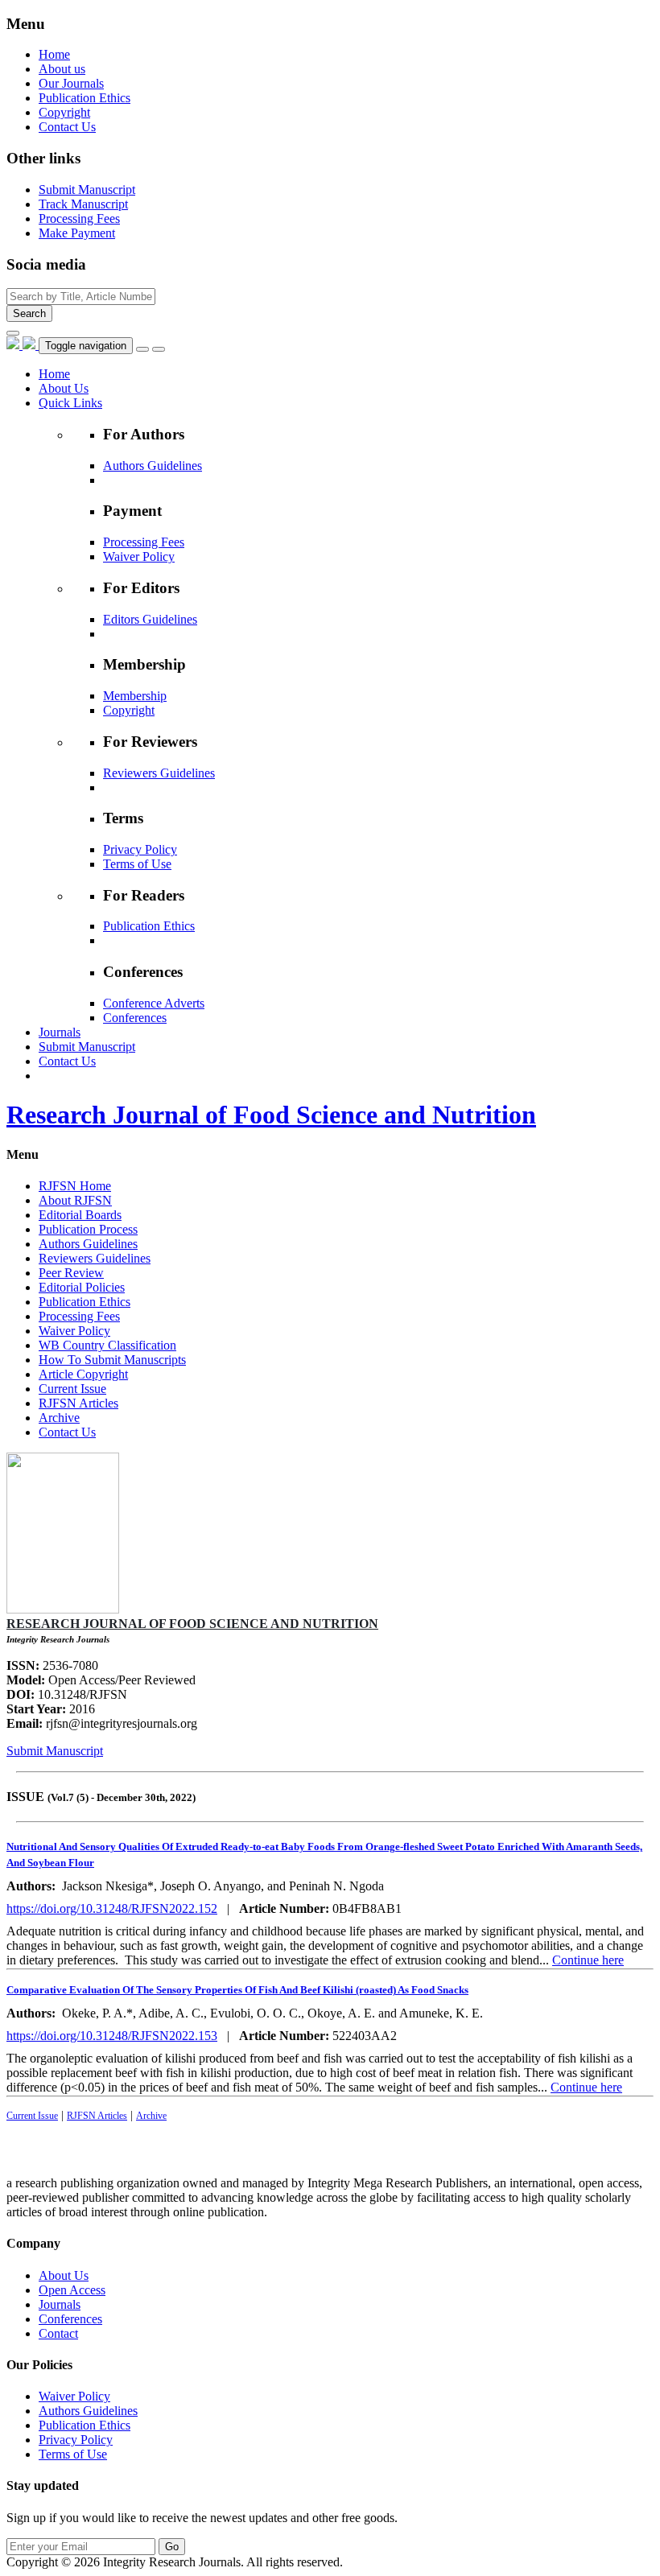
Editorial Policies (82, 1287)
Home (54, 54)
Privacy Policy (140, 849)
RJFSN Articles (78, 1403)
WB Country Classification (107, 1345)
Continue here (588, 1960)
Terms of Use (137, 864)
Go (172, 2547)
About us (62, 69)
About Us (64, 2275)
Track (83, 204)
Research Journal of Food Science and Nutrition (271, 1115)
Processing (79, 218)
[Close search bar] (13, 333)
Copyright (64, 112)
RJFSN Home (75, 1186)
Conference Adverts (154, 1003)
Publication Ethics (85, 98)
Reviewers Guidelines (159, 773)
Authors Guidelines (153, 466)
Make (77, 233)
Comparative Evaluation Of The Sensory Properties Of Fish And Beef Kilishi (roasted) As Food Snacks (237, 1990)
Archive (59, 1418)
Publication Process (88, 1229)
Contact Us (67, 127)
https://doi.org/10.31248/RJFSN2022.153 (112, 2036)
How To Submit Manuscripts (112, 1360)
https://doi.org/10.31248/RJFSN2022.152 (112, 1908)
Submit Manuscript (55, 1751)
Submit (87, 190)
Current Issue (72, 1389)
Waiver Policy (139, 556)
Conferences (135, 1018)
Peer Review (71, 1273)
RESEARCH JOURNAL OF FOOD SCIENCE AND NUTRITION (192, 1624)
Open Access (72, 2290)
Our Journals (71, 83)
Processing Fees (144, 542)
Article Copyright (83, 1374)
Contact (58, 2333)
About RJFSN (75, 1200)
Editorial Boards (80, 1215)
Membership (135, 696)
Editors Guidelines (150, 619)
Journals (60, 2304)
